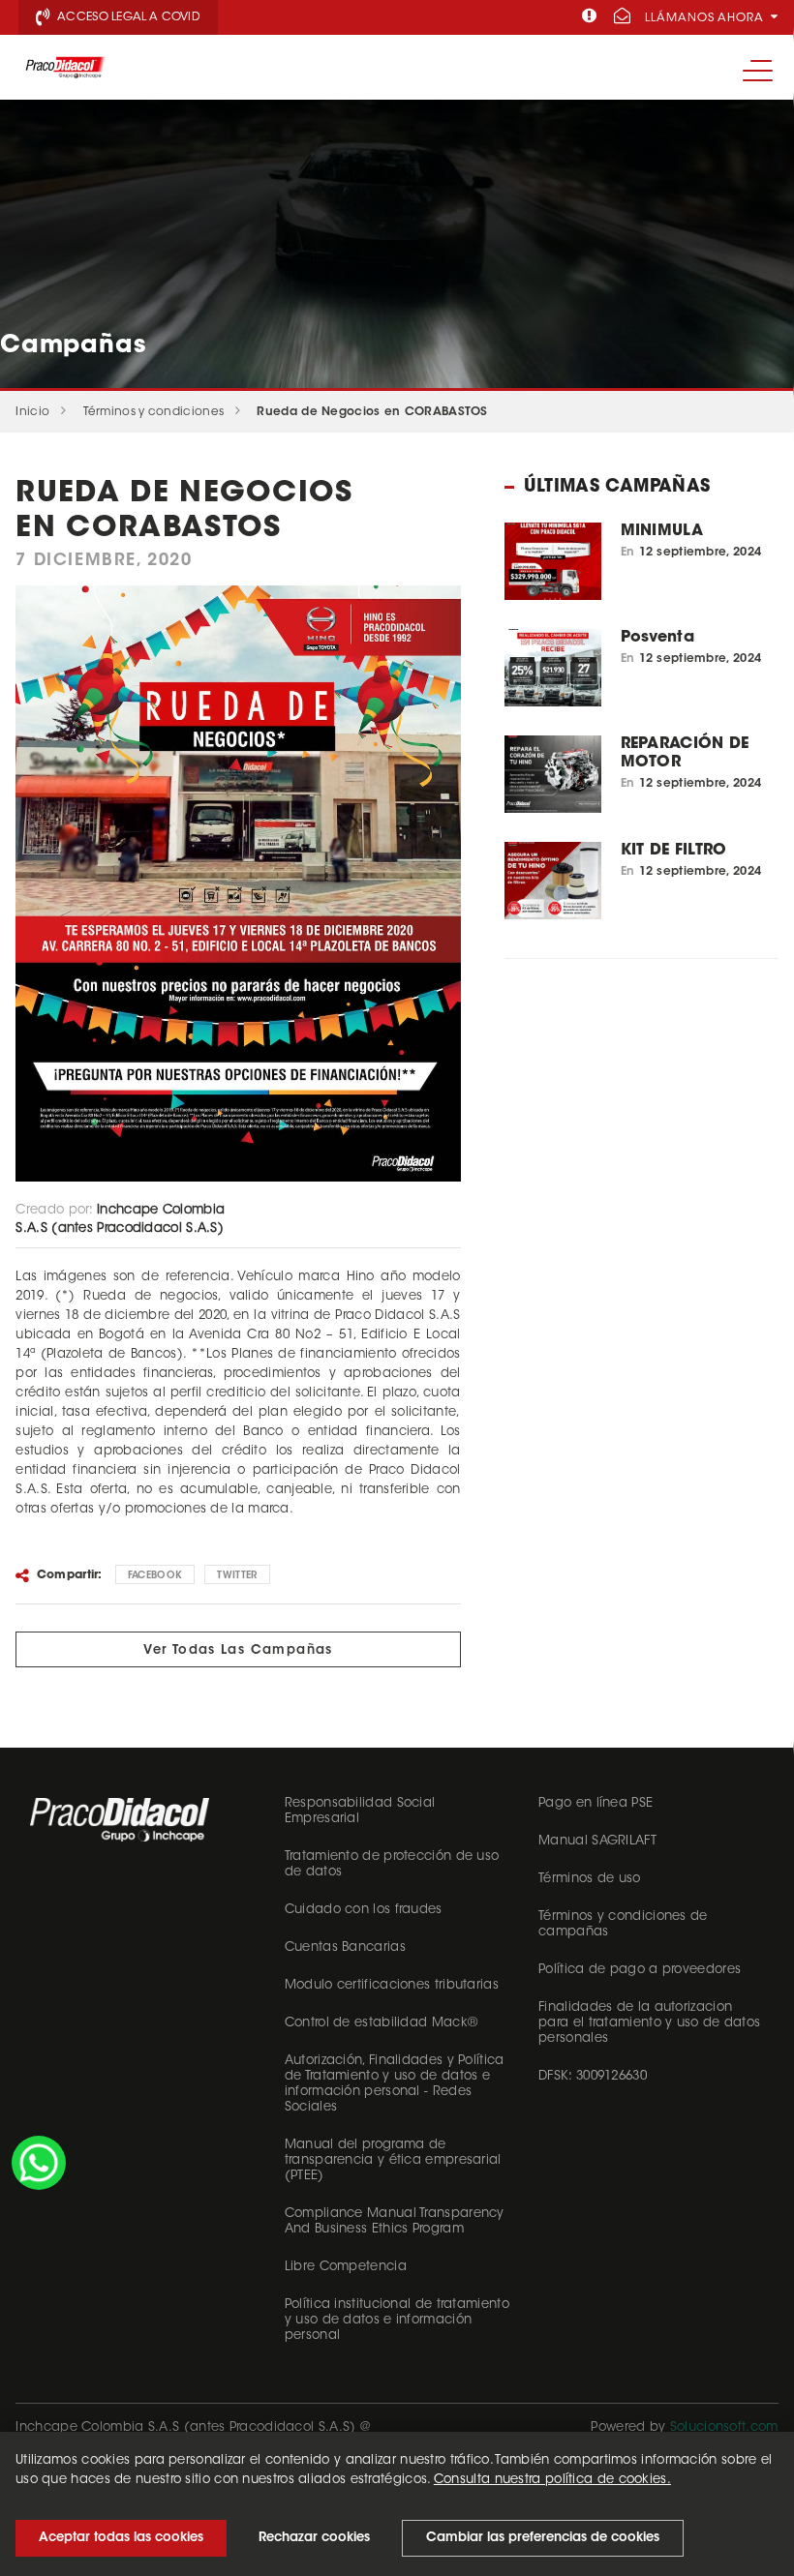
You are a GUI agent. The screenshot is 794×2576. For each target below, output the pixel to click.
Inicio (32, 412)
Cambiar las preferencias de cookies (543, 2538)
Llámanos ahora (706, 18)
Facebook (155, 1576)
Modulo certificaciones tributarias (392, 1985)
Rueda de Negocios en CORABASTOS (372, 412)
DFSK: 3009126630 (593, 2076)
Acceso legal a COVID (128, 17)
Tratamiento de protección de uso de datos (392, 1864)
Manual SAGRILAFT (597, 1841)
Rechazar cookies (314, 2538)
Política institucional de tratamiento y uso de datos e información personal (397, 2320)
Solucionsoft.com (724, 2427)
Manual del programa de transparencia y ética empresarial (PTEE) (393, 2160)
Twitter (237, 1576)
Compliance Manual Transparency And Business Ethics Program (395, 2221)
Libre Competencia (346, 2267)
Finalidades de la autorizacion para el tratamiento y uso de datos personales (649, 2023)
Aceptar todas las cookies (121, 2538)
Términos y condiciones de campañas (623, 1924)
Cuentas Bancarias (345, 1947)
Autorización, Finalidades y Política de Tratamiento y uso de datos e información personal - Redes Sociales (395, 2084)
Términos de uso (590, 1879)
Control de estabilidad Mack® (381, 2023)
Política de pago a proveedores (640, 1970)
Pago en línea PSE (595, 1803)
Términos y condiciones (154, 412)
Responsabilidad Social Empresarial (360, 1811)
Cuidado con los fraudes (364, 1910)
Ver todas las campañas (238, 1650)
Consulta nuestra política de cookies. (552, 2480)
